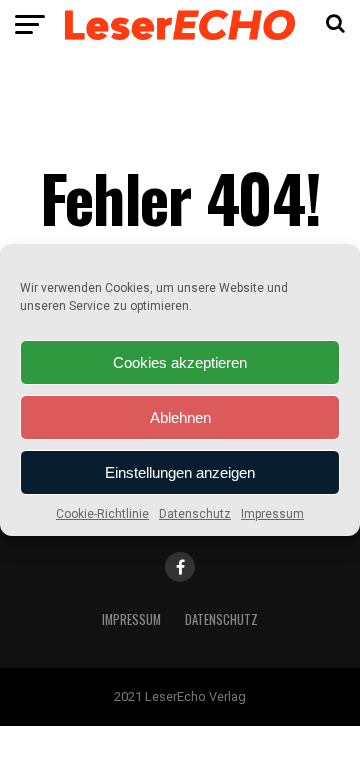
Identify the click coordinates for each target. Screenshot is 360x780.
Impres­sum (272, 514)
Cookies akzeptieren (180, 362)
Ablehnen (180, 417)
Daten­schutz (195, 514)
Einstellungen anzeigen (180, 472)
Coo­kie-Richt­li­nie (102, 514)
